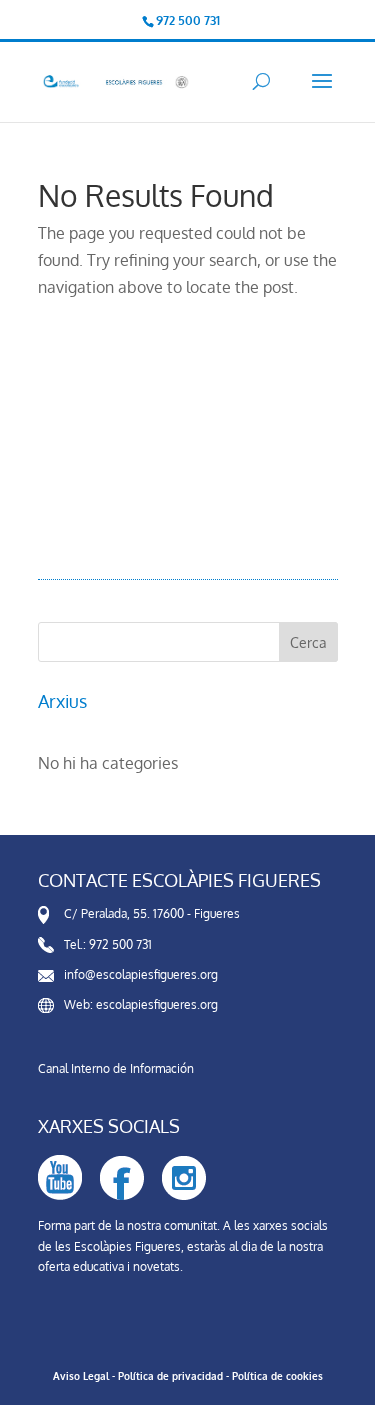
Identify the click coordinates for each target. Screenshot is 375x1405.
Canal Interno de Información (116, 1068)
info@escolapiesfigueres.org (141, 974)
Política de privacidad (170, 1376)
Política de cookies (277, 1376)
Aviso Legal (81, 1376)
